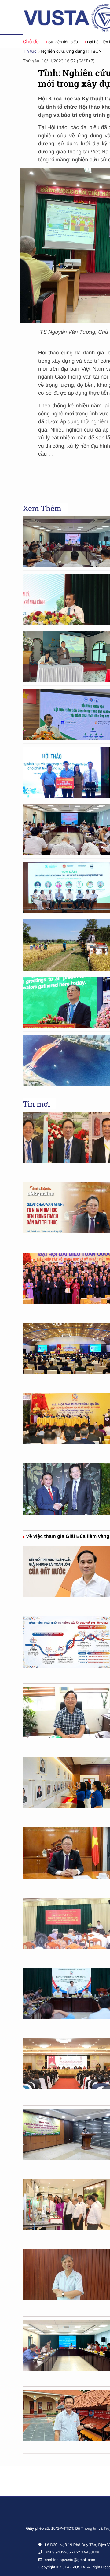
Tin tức (30, 51)
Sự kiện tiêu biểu (57, 42)
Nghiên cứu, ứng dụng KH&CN (71, 51)
